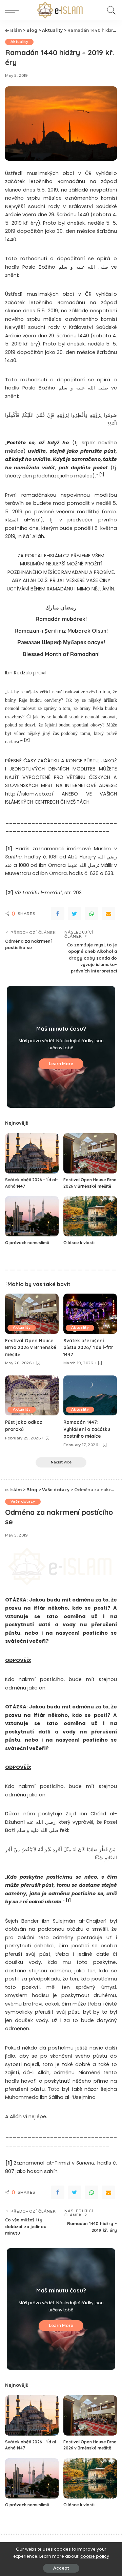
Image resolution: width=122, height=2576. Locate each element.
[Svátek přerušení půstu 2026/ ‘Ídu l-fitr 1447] (90, 1314)
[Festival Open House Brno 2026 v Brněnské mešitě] (90, 1153)
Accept (61, 2568)
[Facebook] (58, 914)
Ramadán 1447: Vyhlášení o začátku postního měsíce (87, 1429)
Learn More (61, 1064)
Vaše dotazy (23, 1502)
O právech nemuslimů (27, 1243)
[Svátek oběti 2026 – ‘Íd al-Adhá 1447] (32, 1153)
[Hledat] (110, 10)
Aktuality (19, 42)
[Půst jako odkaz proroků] (32, 1396)
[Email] (108, 914)
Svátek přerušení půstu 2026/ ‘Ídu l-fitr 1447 (88, 1347)
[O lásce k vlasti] (90, 1216)
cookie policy (95, 2556)
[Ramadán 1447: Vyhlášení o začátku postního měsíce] (90, 1396)
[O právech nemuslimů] (32, 1216)
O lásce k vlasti (79, 1243)
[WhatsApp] (91, 914)
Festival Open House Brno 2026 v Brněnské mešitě (31, 1347)
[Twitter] (75, 914)
